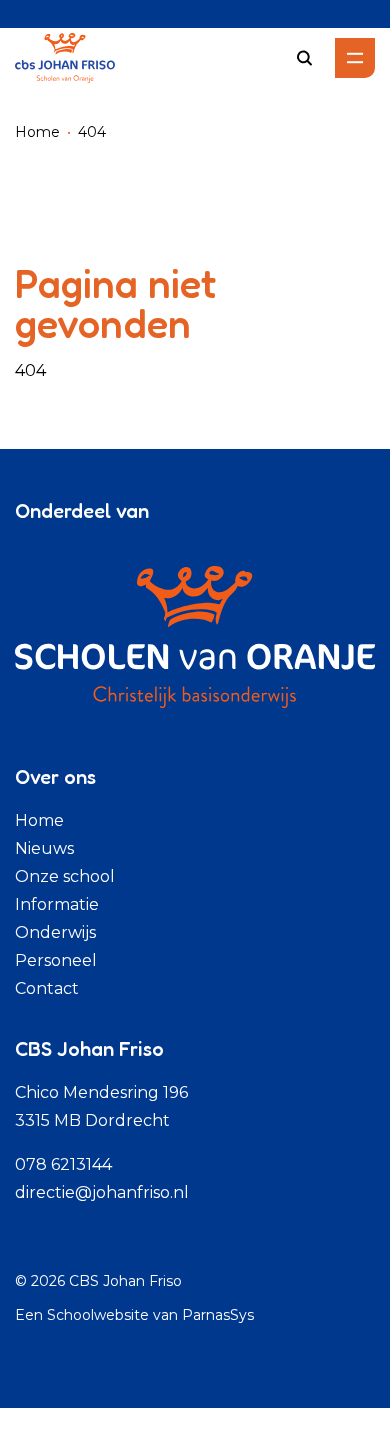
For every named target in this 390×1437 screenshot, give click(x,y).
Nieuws (44, 848)
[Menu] (355, 58)
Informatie (57, 904)
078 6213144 (63, 1164)
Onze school (65, 876)
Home (37, 132)
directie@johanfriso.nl (102, 1192)
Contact (47, 988)
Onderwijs (55, 932)
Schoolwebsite (98, 1315)
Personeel (56, 960)
